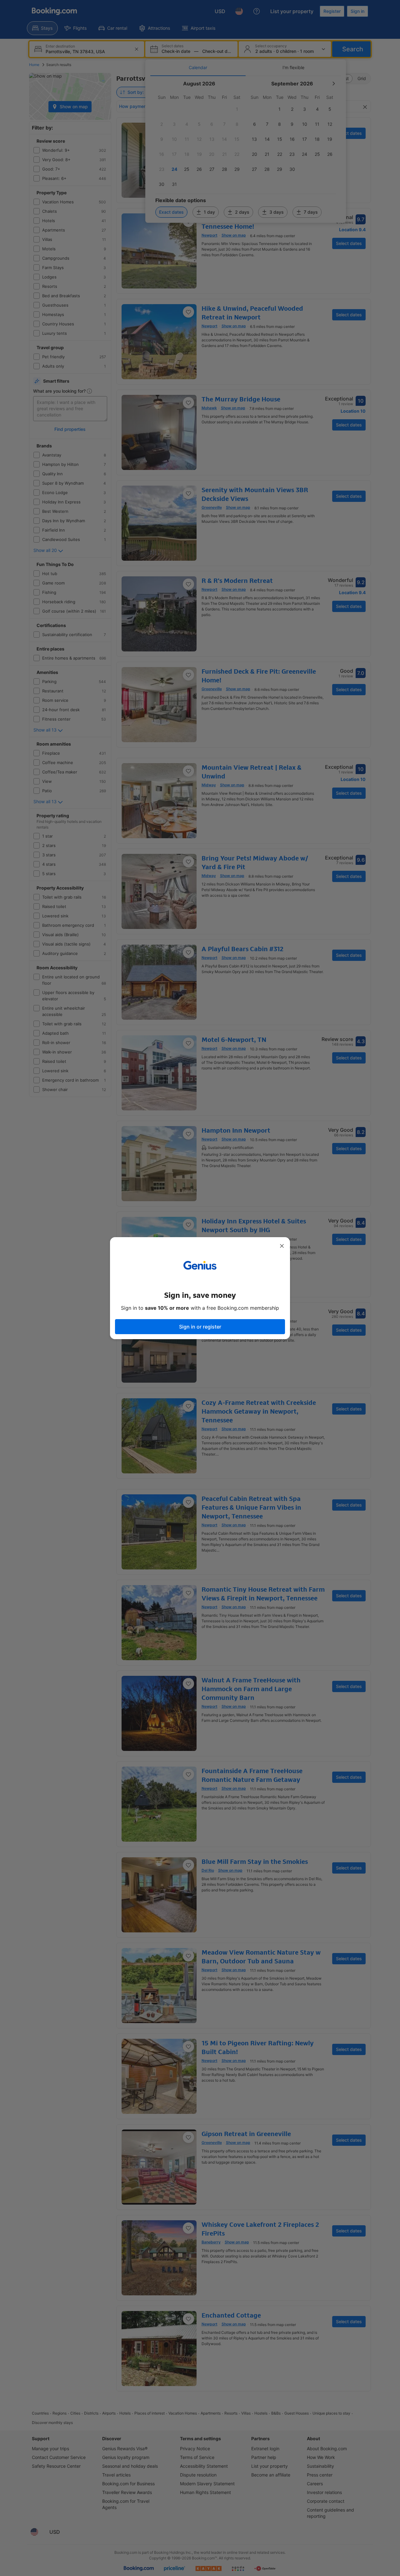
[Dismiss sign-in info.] (282, 1246)
